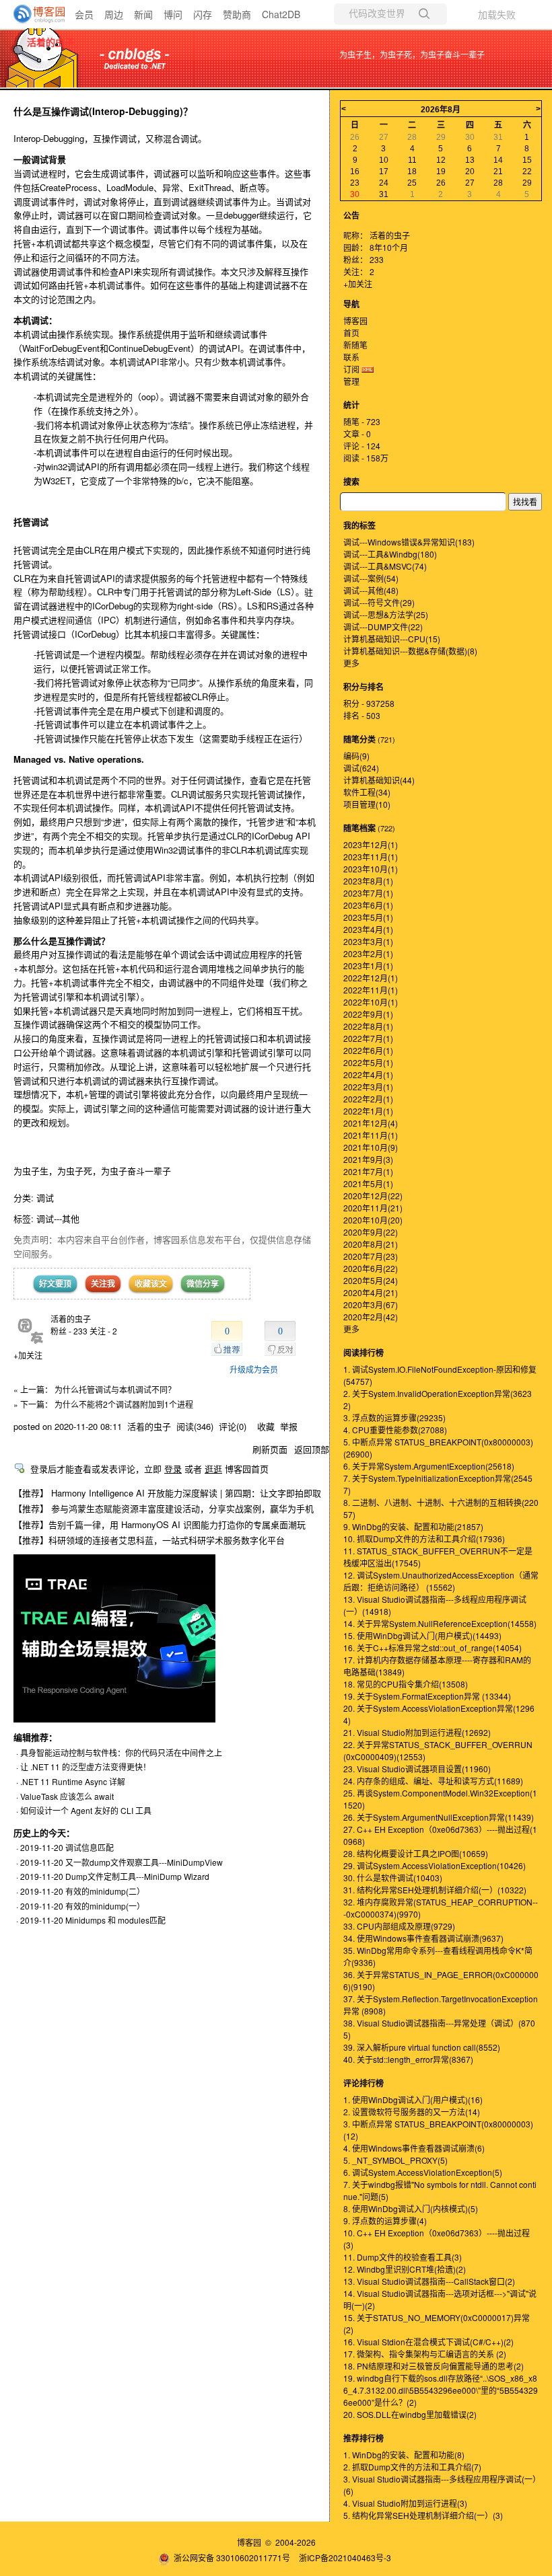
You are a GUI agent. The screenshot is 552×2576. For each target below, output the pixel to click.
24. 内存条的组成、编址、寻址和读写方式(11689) (433, 1781)
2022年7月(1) (368, 1038)
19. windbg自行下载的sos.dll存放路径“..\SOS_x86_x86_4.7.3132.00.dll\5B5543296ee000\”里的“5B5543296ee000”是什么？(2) (441, 2390)
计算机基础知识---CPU (392, 639)
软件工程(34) (367, 792)
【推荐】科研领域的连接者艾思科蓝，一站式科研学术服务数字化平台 (149, 1540)
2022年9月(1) (368, 1014)
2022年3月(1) (368, 1087)
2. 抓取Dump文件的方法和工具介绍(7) (412, 2467)
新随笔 (355, 345)
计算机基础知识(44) (379, 780)
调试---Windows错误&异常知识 (409, 542)
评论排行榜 (364, 2083)
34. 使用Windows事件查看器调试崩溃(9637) (423, 1938)
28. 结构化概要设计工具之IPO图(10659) (416, 1853)
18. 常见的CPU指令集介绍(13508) (406, 1684)
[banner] (34, 14)
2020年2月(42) (371, 1317)
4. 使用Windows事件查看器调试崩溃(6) (414, 2148)
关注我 (103, 1283)
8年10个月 (389, 247)
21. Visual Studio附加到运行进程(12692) (417, 1732)
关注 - (103, 1331)
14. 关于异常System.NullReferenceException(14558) (440, 1623)
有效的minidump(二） (105, 1891)
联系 (351, 357)
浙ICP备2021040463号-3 (345, 2558)
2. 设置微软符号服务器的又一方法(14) (412, 2112)
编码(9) (356, 756)
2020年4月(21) (371, 1292)
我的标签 (359, 525)
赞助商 (237, 14)
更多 (351, 663)
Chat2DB (281, 14)
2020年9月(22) (371, 1232)
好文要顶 (55, 1283)
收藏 (266, 1426)
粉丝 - (69, 1331)
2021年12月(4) (371, 1123)
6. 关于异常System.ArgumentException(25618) (429, 1466)
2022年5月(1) (368, 1062)
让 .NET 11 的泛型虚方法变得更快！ (85, 1767)
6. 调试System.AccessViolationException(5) (423, 2172)
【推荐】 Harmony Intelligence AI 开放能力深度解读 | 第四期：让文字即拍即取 (167, 1493)
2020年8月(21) (371, 1244)
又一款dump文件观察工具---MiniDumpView (144, 1862)
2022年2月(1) (368, 1099)
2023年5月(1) (368, 917)
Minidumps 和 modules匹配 (115, 1920)
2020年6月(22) (371, 1268)
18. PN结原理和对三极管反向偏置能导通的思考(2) (434, 2366)
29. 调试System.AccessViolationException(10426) (435, 1865)
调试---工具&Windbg (390, 554)
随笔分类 (359, 739)
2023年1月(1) (368, 965)
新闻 (143, 14)
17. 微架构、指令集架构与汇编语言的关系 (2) (425, 2354)
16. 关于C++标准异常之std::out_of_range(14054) (433, 1647)
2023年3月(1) (368, 941)
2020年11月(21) (373, 1208)
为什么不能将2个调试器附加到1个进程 (124, 1404)
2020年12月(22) (373, 1196)
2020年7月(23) (371, 1256)
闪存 (203, 14)
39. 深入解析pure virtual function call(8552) (422, 2047)
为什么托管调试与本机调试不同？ (115, 1389)
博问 (173, 14)
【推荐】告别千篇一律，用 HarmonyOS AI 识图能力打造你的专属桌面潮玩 (160, 1524)
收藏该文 (151, 1283)
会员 (84, 14)
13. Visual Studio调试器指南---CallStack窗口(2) (429, 2281)
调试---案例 (371, 578)
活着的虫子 (50, 42)
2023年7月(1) (368, 893)
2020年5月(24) (371, 1280)
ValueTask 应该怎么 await (67, 1796)
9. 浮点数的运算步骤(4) (385, 2221)
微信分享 (203, 1283)
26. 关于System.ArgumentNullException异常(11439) (439, 1817)
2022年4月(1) (368, 1074)
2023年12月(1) (371, 844)
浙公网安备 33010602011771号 (232, 2558)
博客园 (355, 320)
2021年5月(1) (368, 1183)
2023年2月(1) (368, 953)
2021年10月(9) (371, 1147)
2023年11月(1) (371, 857)
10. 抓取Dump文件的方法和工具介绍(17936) (424, 1539)
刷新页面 (270, 1449)
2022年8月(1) (368, 1026)
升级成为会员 (254, 1369)
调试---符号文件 (379, 602)
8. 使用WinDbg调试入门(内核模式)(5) (411, 2208)
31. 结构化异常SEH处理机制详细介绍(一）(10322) (435, 1890)
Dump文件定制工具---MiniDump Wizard (137, 1876)
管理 (351, 381)
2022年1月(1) (368, 1111)
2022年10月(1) (371, 1002)
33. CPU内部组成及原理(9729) (399, 1926)
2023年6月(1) (368, 905)
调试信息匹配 (90, 1847)
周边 (114, 14)
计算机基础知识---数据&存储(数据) (410, 651)
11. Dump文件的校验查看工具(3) (403, 2257)
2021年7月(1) (368, 1171)
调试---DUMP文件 (383, 627)
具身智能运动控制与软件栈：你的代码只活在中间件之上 (121, 1752)
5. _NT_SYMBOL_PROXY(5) (395, 2160)
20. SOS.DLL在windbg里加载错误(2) (410, 2414)
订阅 (351, 369)
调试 (45, 1198)
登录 (173, 1469)
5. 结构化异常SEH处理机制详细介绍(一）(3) (423, 2515)
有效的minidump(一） (105, 1906)
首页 (351, 333)
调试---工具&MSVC (385, 566)
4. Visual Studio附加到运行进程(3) (405, 2503)
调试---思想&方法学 (386, 614)
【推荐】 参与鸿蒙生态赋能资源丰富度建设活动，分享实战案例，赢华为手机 (164, 1508)
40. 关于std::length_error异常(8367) (408, 2059)
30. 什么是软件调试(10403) (393, 1878)
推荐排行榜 (364, 2438)
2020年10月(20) (373, 1220)
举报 (289, 1426)
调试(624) (361, 768)
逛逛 (213, 1469)
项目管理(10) (367, 804)
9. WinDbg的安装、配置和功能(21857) (413, 1526)
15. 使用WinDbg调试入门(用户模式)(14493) (422, 1635)
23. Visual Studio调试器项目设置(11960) (417, 1769)
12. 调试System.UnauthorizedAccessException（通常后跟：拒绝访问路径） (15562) (441, 1581)
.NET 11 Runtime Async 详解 (73, 1781)
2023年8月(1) (368, 881)
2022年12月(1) (371, 978)
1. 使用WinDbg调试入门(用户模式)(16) (413, 2099)
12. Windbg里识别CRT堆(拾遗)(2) (405, 2269)
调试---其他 (58, 1218)
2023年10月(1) (371, 869)
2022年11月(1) (371, 990)
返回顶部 (312, 1449)
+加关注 (28, 1355)
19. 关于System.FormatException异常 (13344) (427, 1696)
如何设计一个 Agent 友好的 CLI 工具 (86, 1810)
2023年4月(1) (368, 929)
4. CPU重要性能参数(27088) (395, 1430)
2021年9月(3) (368, 1159)
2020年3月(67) (371, 1304)
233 (377, 259)
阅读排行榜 (364, 1353)
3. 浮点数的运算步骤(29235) (394, 1417)
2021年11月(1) (371, 1135)
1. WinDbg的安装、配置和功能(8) (404, 2455)
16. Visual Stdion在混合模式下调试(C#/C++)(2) (428, 2342)
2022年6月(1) (368, 1050)
